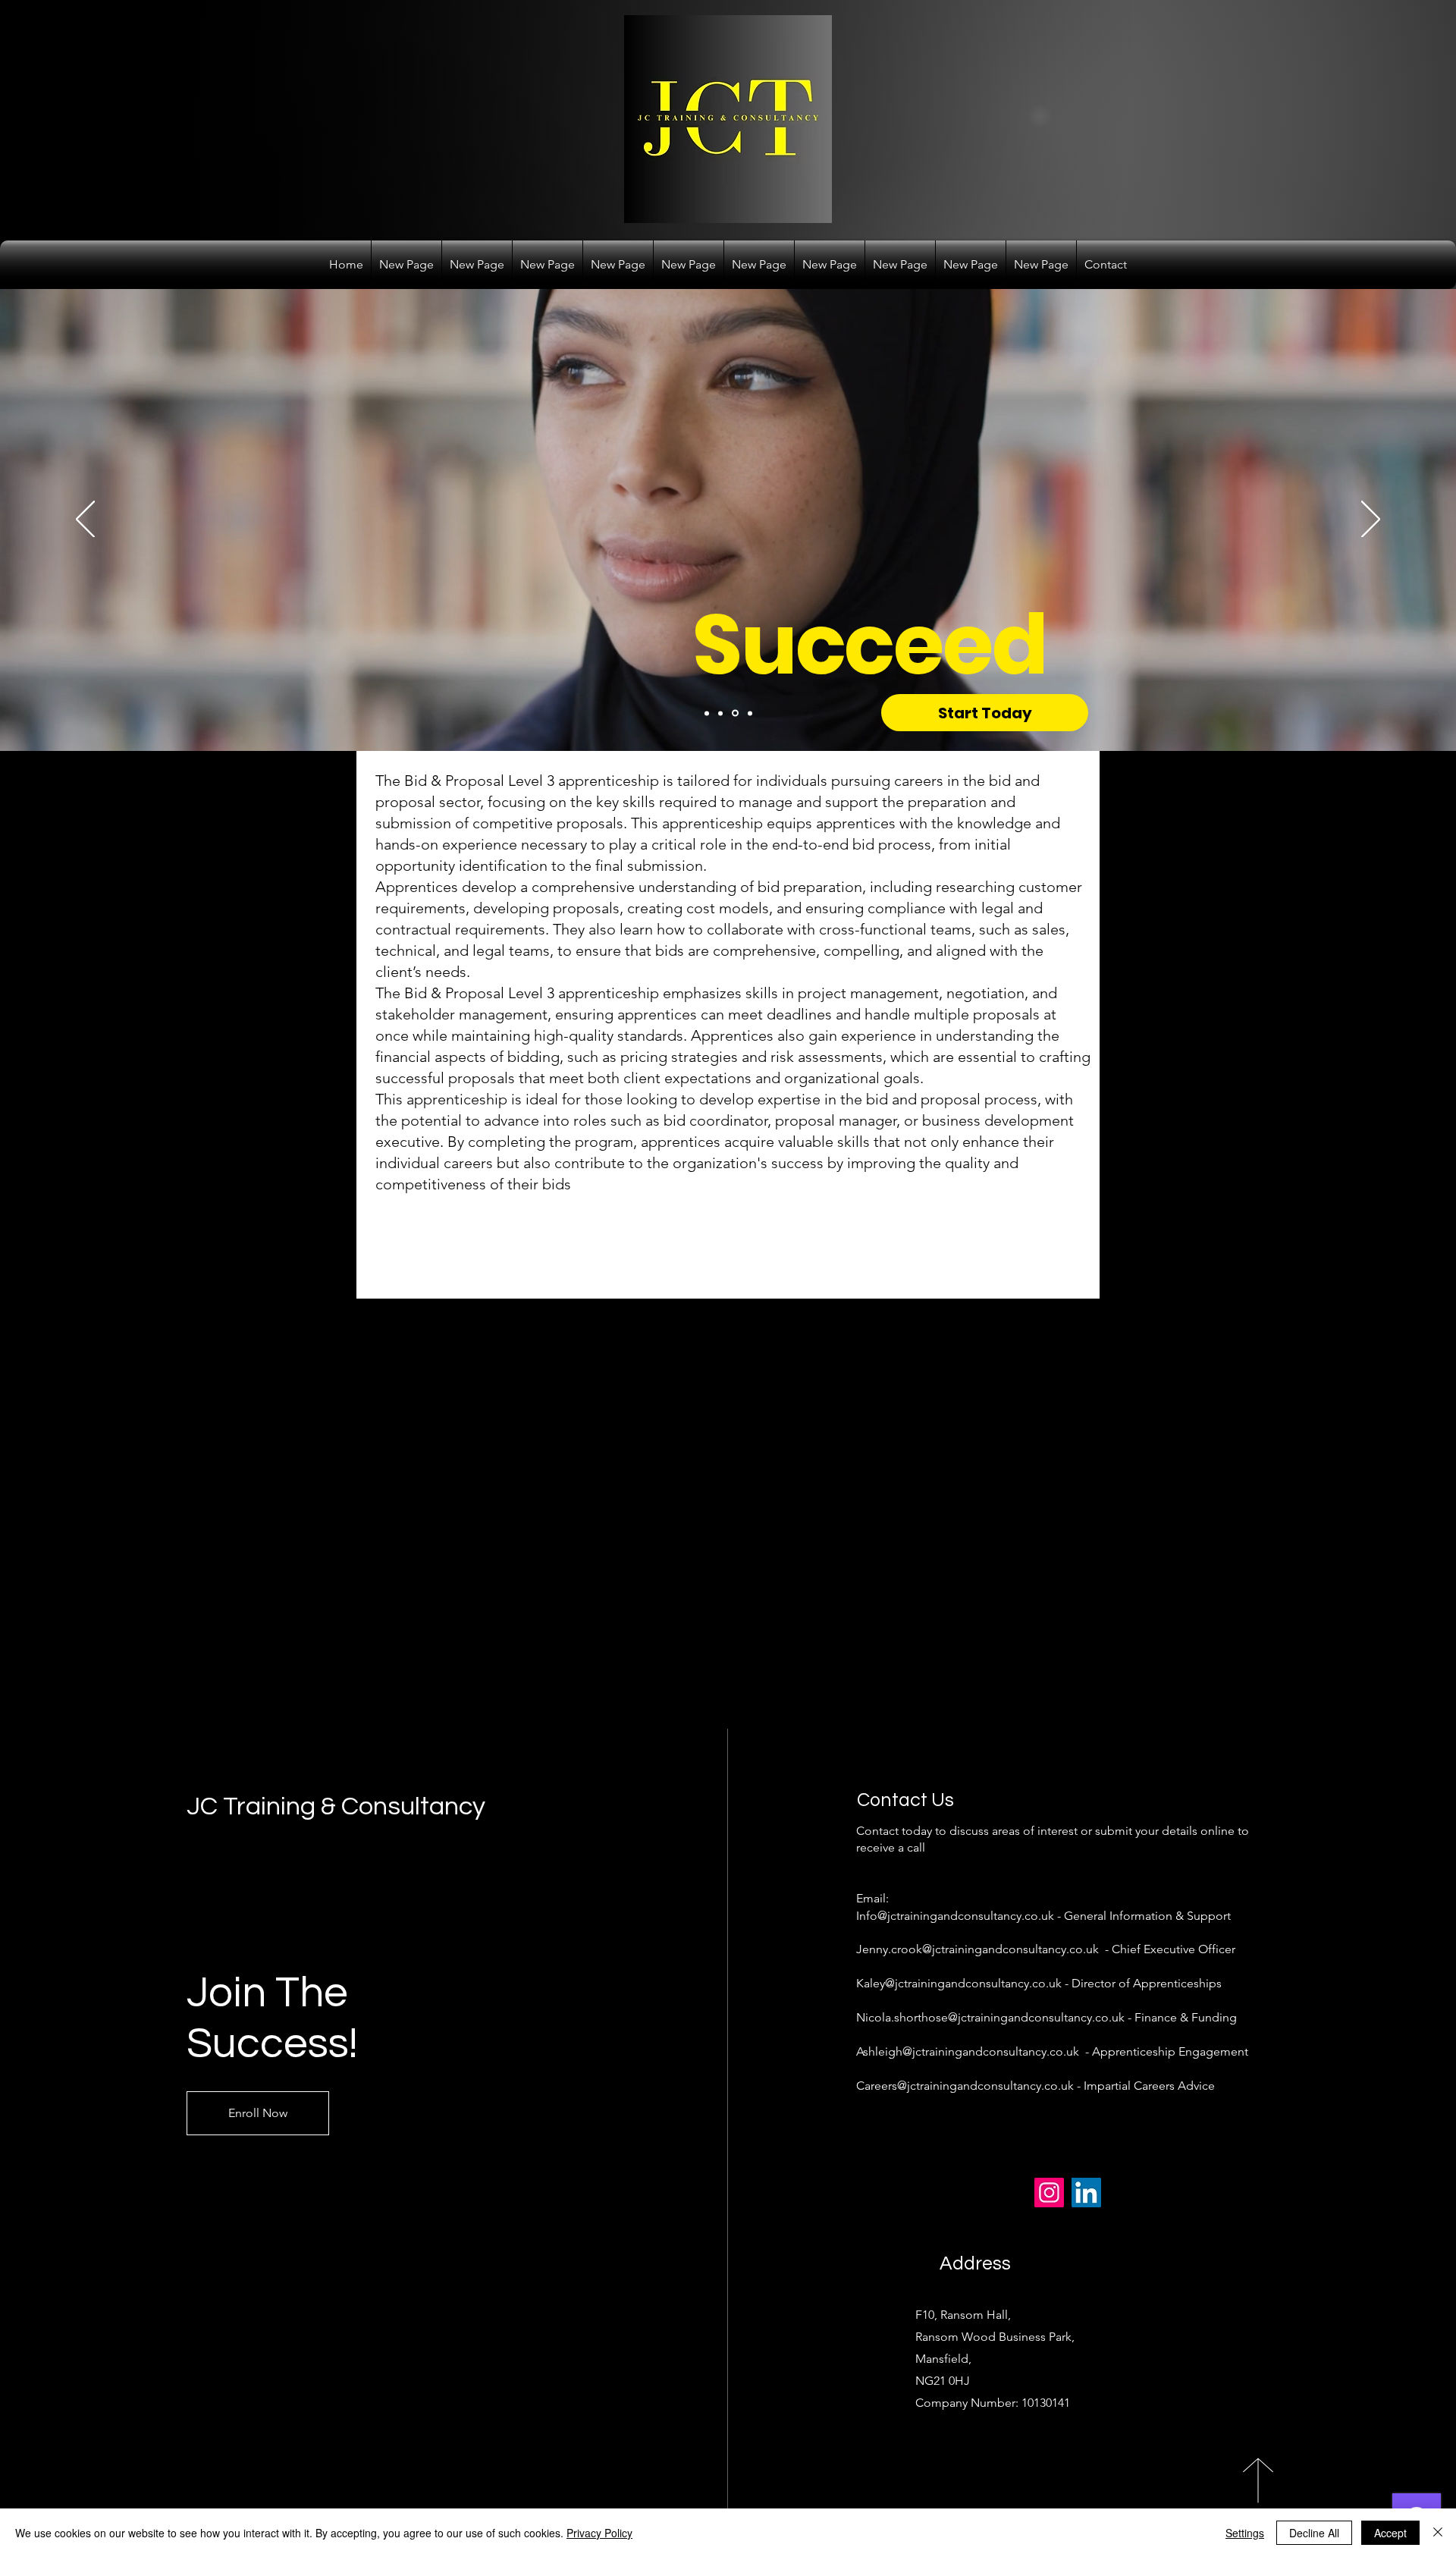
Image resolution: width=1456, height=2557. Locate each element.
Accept (1390, 2533)
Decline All (1314, 2533)
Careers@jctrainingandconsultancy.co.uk (965, 2086)
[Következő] (1371, 520)
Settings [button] (1245, 2533)
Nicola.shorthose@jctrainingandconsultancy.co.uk (990, 2017)
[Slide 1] (707, 713)
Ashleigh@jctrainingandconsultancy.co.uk (968, 2051)
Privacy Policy (599, 2533)
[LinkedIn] (1086, 2193)
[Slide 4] (749, 713)
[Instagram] (1049, 2193)
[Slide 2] (720, 713)
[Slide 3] (734, 713)
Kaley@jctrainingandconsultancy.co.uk (959, 1983)
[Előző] (85, 520)
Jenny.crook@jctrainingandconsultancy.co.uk (977, 1949)
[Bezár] (1438, 2533)
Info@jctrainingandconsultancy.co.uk (955, 1916)
